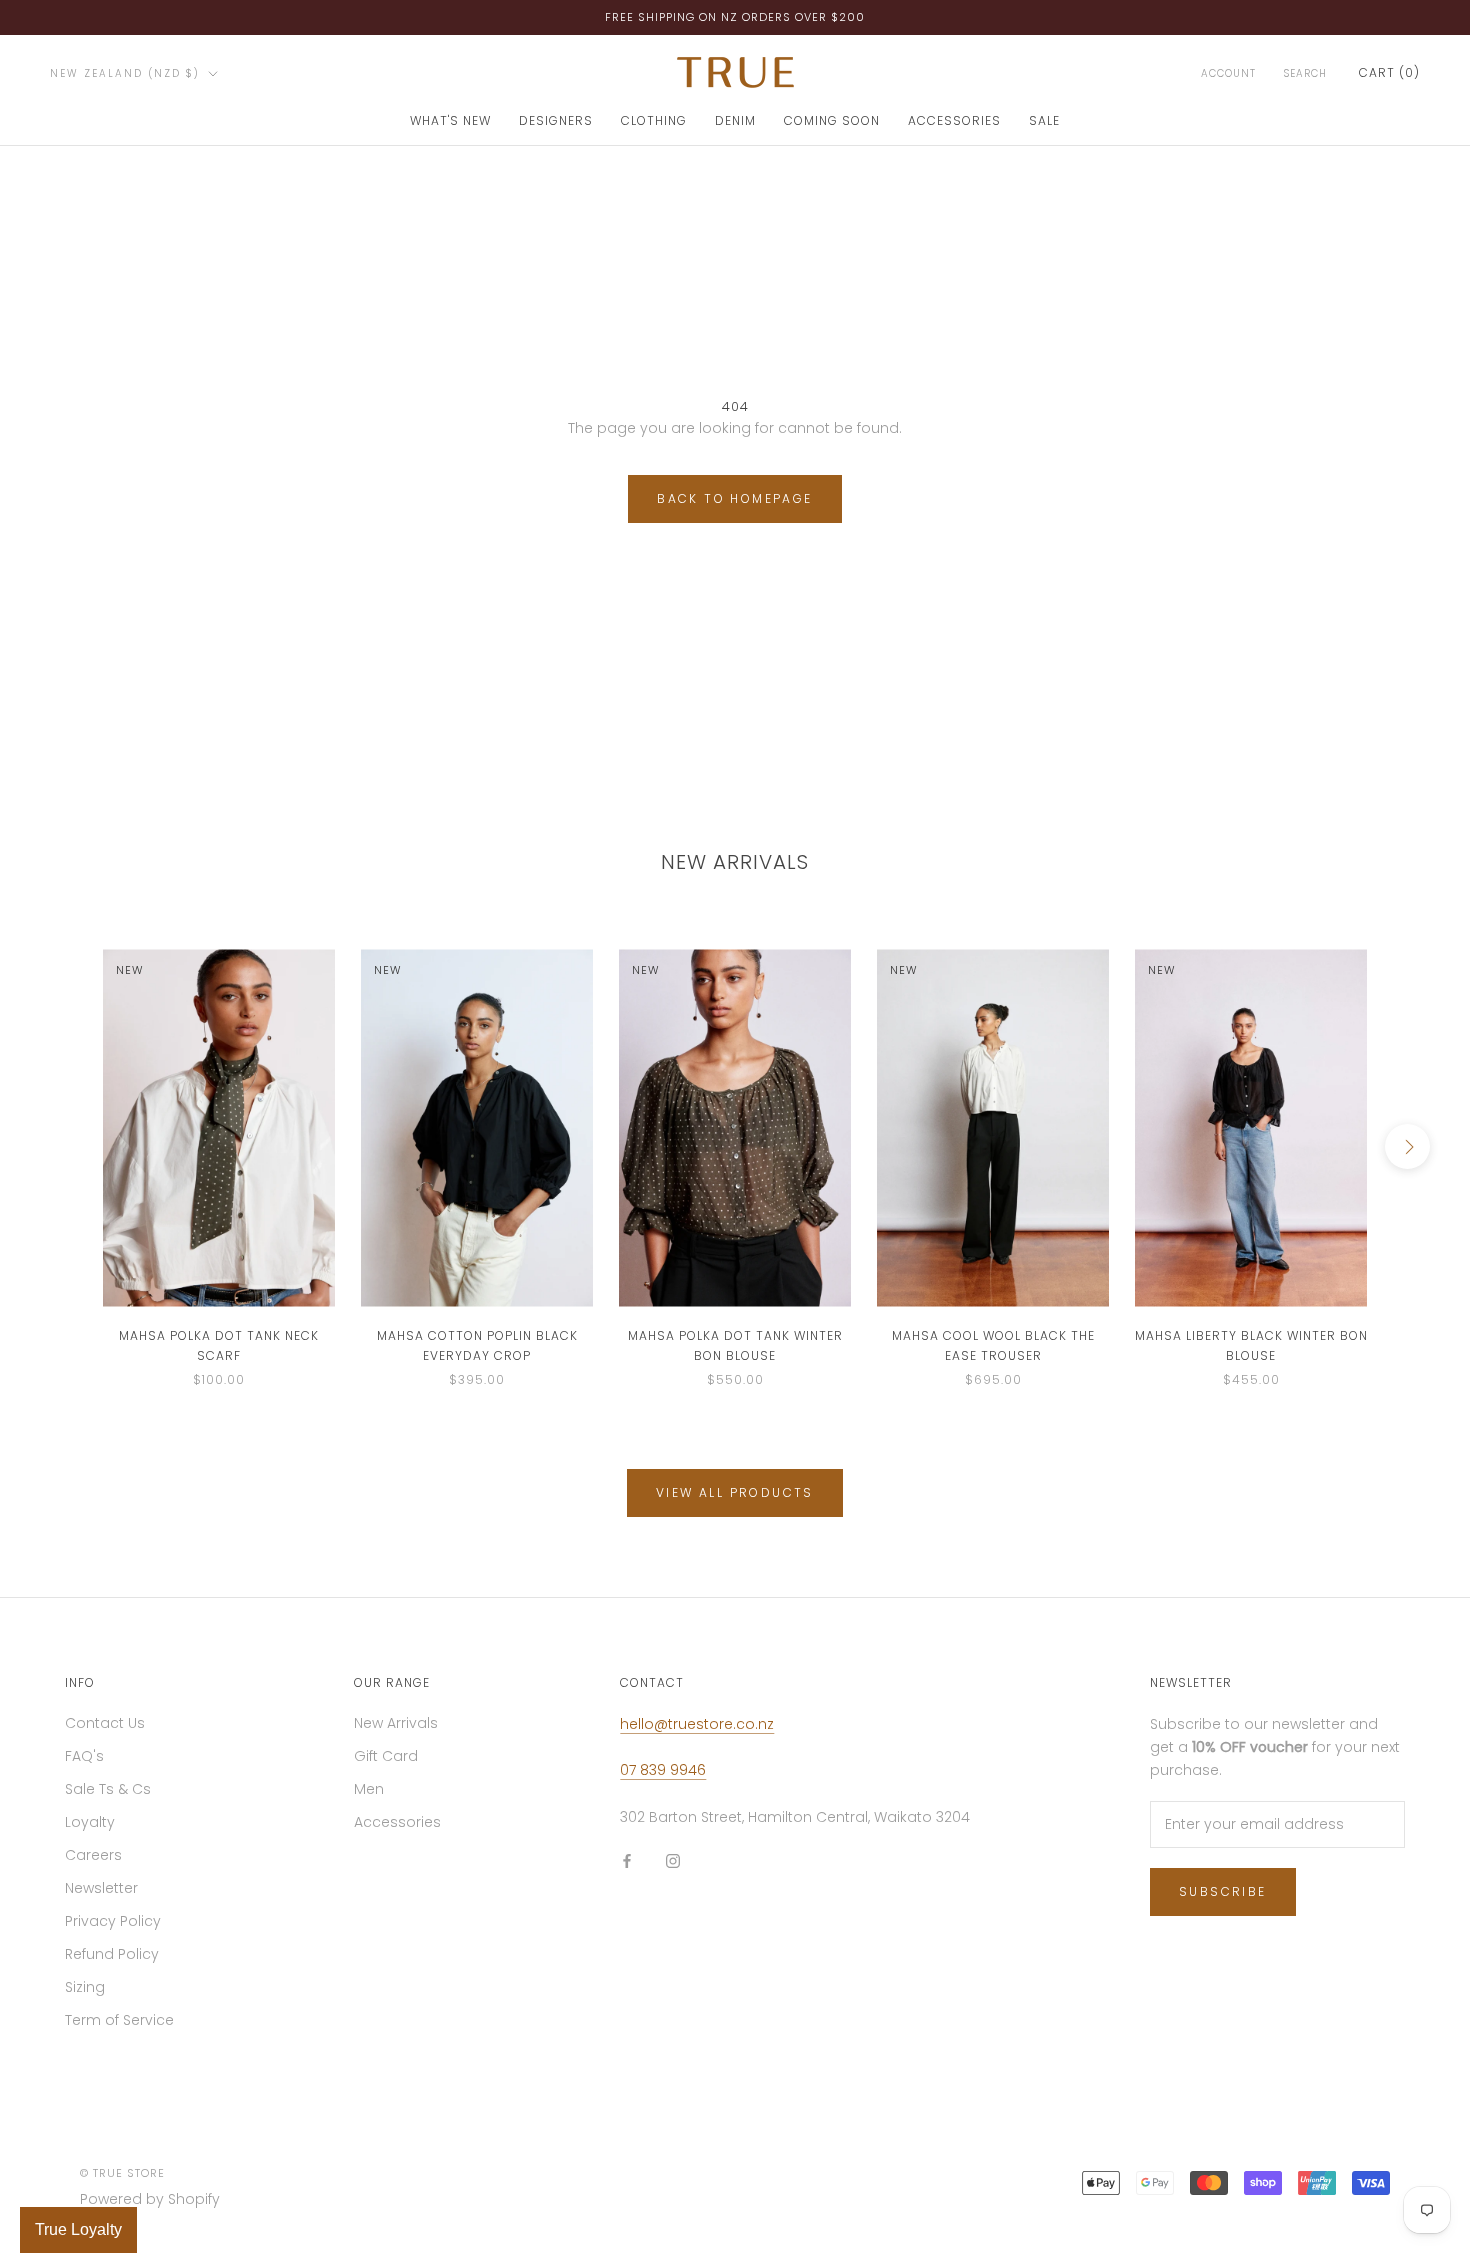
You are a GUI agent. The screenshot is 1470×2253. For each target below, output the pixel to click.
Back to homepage (734, 498)
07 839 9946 (663, 1770)
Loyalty (90, 1822)
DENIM (735, 120)
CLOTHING (654, 120)
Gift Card (386, 1756)
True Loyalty (78, 2229)
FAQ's (84, 1756)
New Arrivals (396, 1723)
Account (1228, 73)
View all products (735, 1492)
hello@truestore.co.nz (697, 1724)
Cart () (1389, 72)
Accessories (397, 1822)
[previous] (62, 1146)
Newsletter (101, 1888)
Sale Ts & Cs (108, 1789)
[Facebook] (627, 1860)
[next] (1407, 1146)
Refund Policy (112, 1954)
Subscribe (1223, 1891)
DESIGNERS (556, 120)
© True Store (122, 2173)
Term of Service (119, 2020)
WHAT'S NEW (450, 120)
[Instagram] (673, 1860)
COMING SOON (832, 120)
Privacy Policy (113, 1921)
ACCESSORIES (954, 120)
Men (369, 1789)
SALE (1044, 120)
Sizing (85, 1987)
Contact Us (105, 1723)
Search (1305, 73)
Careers (93, 1855)
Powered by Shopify (150, 2199)
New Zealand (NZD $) (125, 73)
